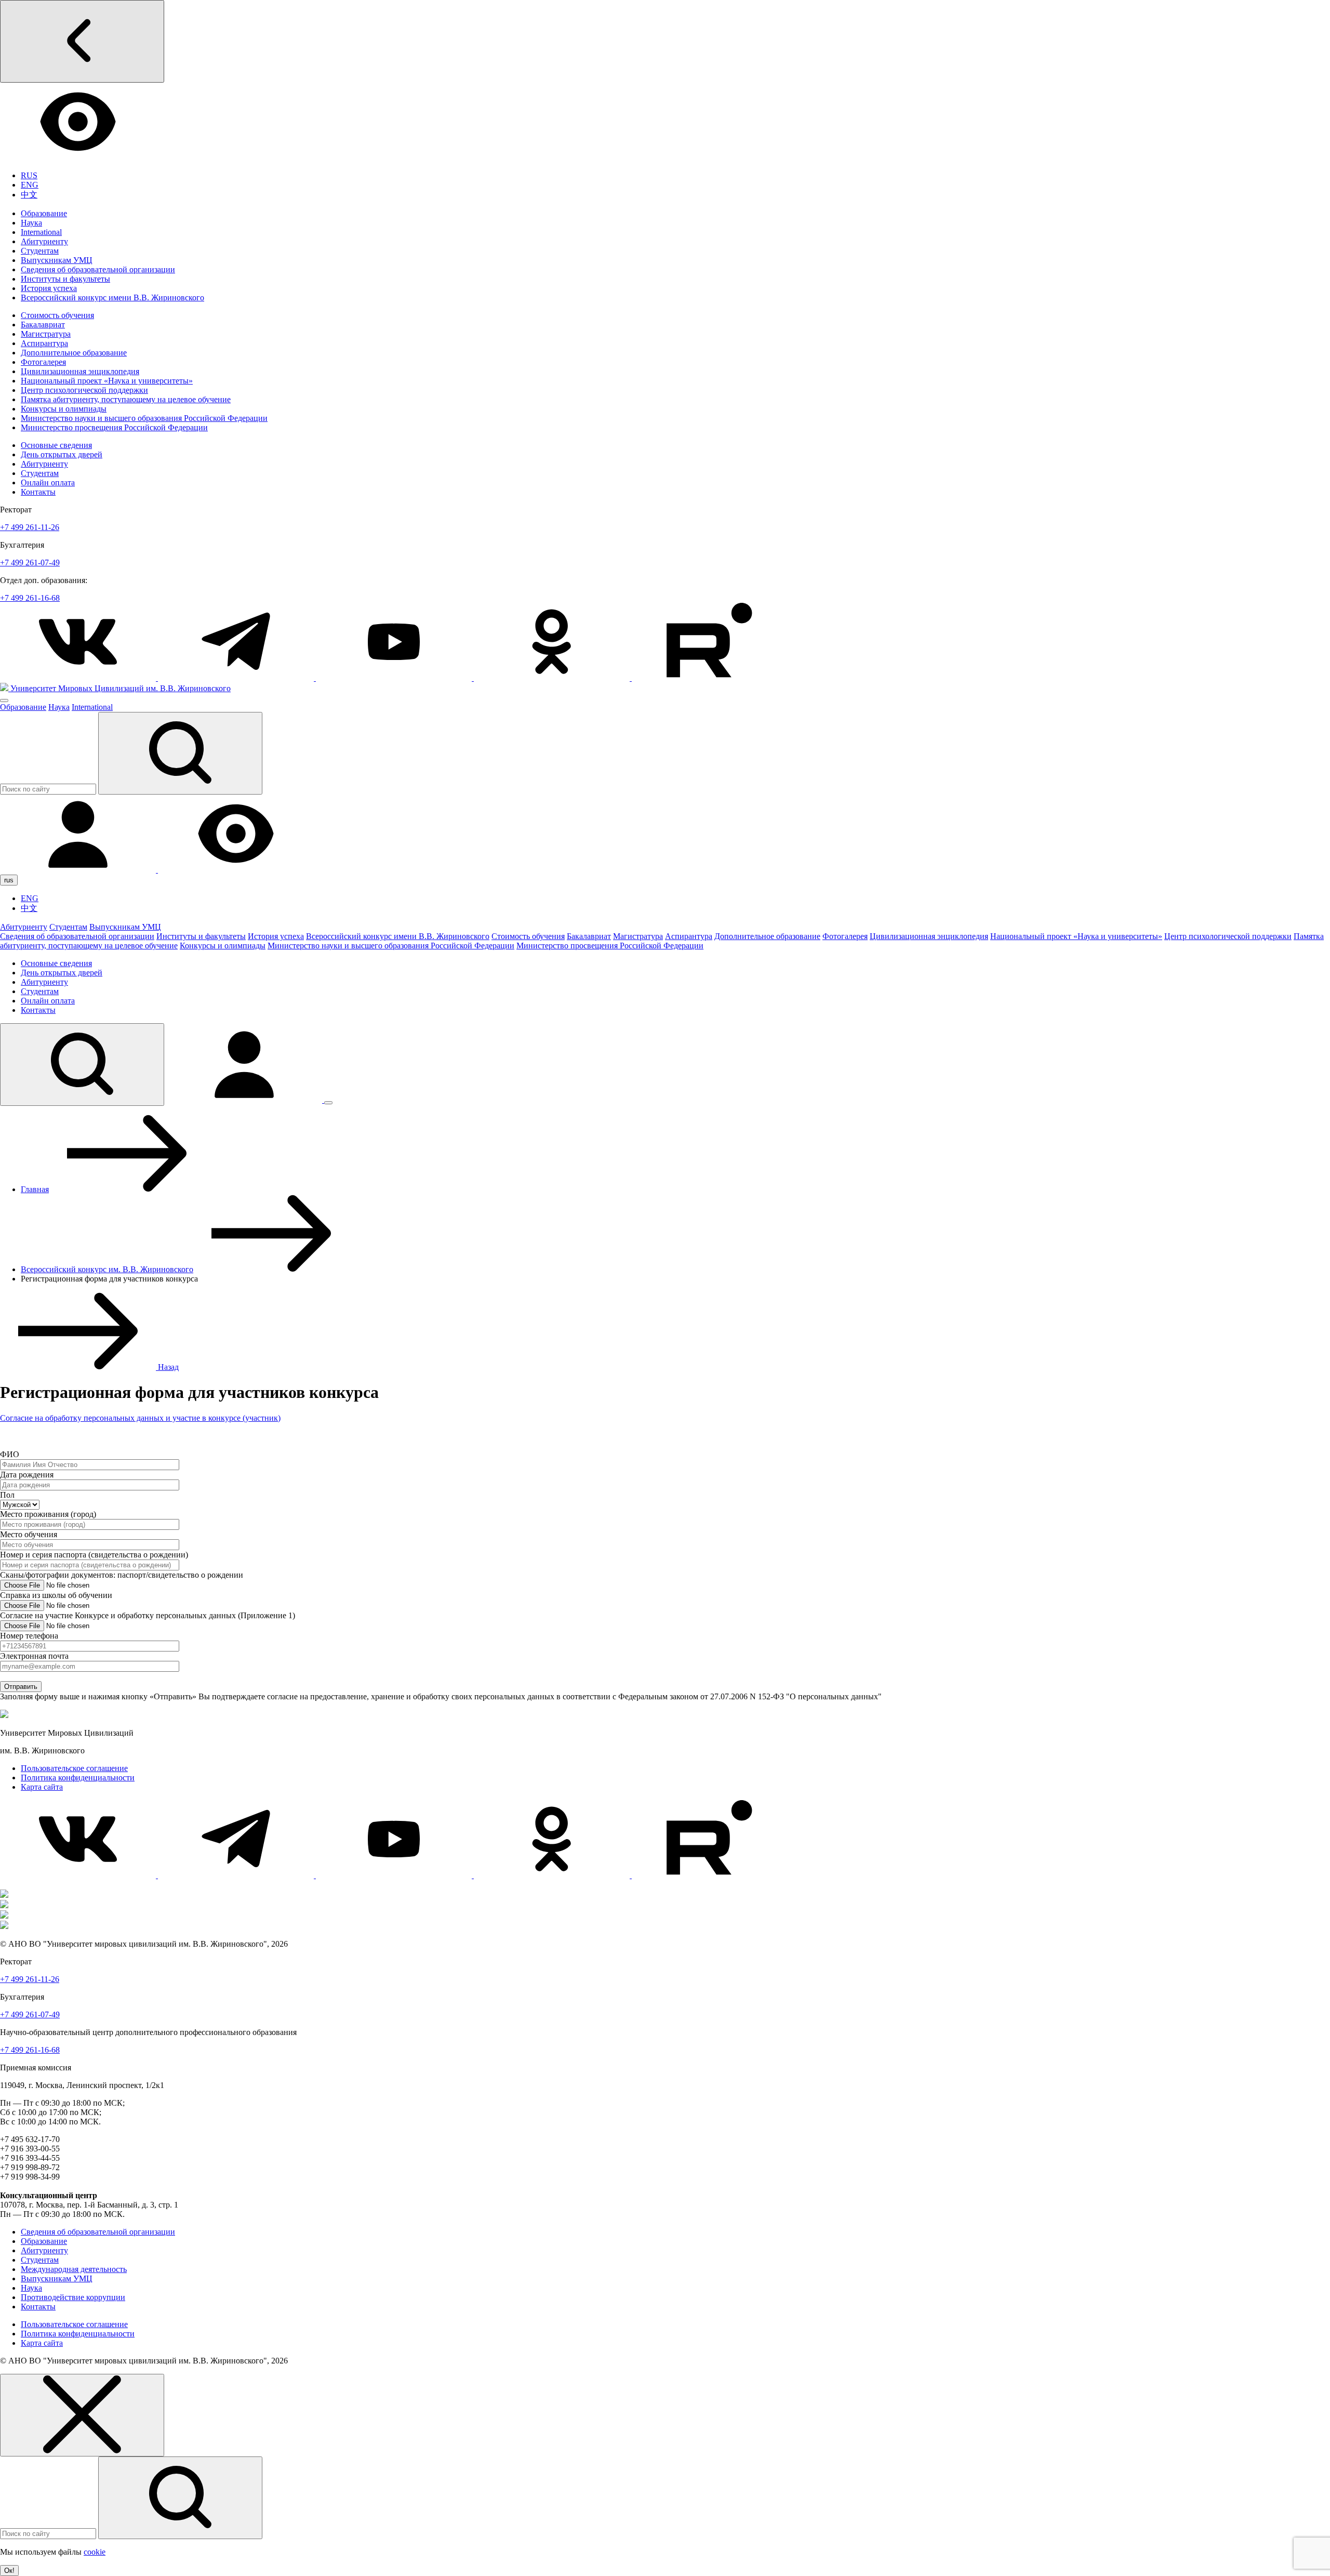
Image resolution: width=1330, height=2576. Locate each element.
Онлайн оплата (48, 483)
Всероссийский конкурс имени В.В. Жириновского (112, 298)
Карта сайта (42, 1787)
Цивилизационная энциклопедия (80, 371)
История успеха (49, 288)
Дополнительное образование (74, 353)
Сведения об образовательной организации (98, 269)
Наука (31, 223)
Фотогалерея (43, 362)
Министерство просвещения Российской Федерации (114, 427)
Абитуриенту (44, 241)
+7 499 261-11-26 (30, 527)
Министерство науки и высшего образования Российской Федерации (144, 418)
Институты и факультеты (65, 279)
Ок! (9, 2571)
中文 (29, 195)
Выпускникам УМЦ (57, 260)
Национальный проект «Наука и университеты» (107, 381)
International (41, 232)
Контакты (38, 492)
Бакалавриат (43, 325)
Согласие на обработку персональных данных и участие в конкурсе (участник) (140, 1418)
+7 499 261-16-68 (30, 598)
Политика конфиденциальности (78, 1778)
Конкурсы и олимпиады (64, 409)
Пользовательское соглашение (74, 1768)
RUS (29, 175)
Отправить (21, 1687)
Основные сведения (56, 445)
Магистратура (46, 334)
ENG (30, 185)
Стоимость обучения (57, 315)
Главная (35, 1189)
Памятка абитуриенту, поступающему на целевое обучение (126, 399)
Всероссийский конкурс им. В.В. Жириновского (107, 1269)
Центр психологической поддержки (84, 390)
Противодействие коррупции (73, 2297)
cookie (95, 2552)
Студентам (40, 251)
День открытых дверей (62, 454)
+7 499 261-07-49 (30, 563)
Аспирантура (44, 343)
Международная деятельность (74, 2269)
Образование (44, 213)
